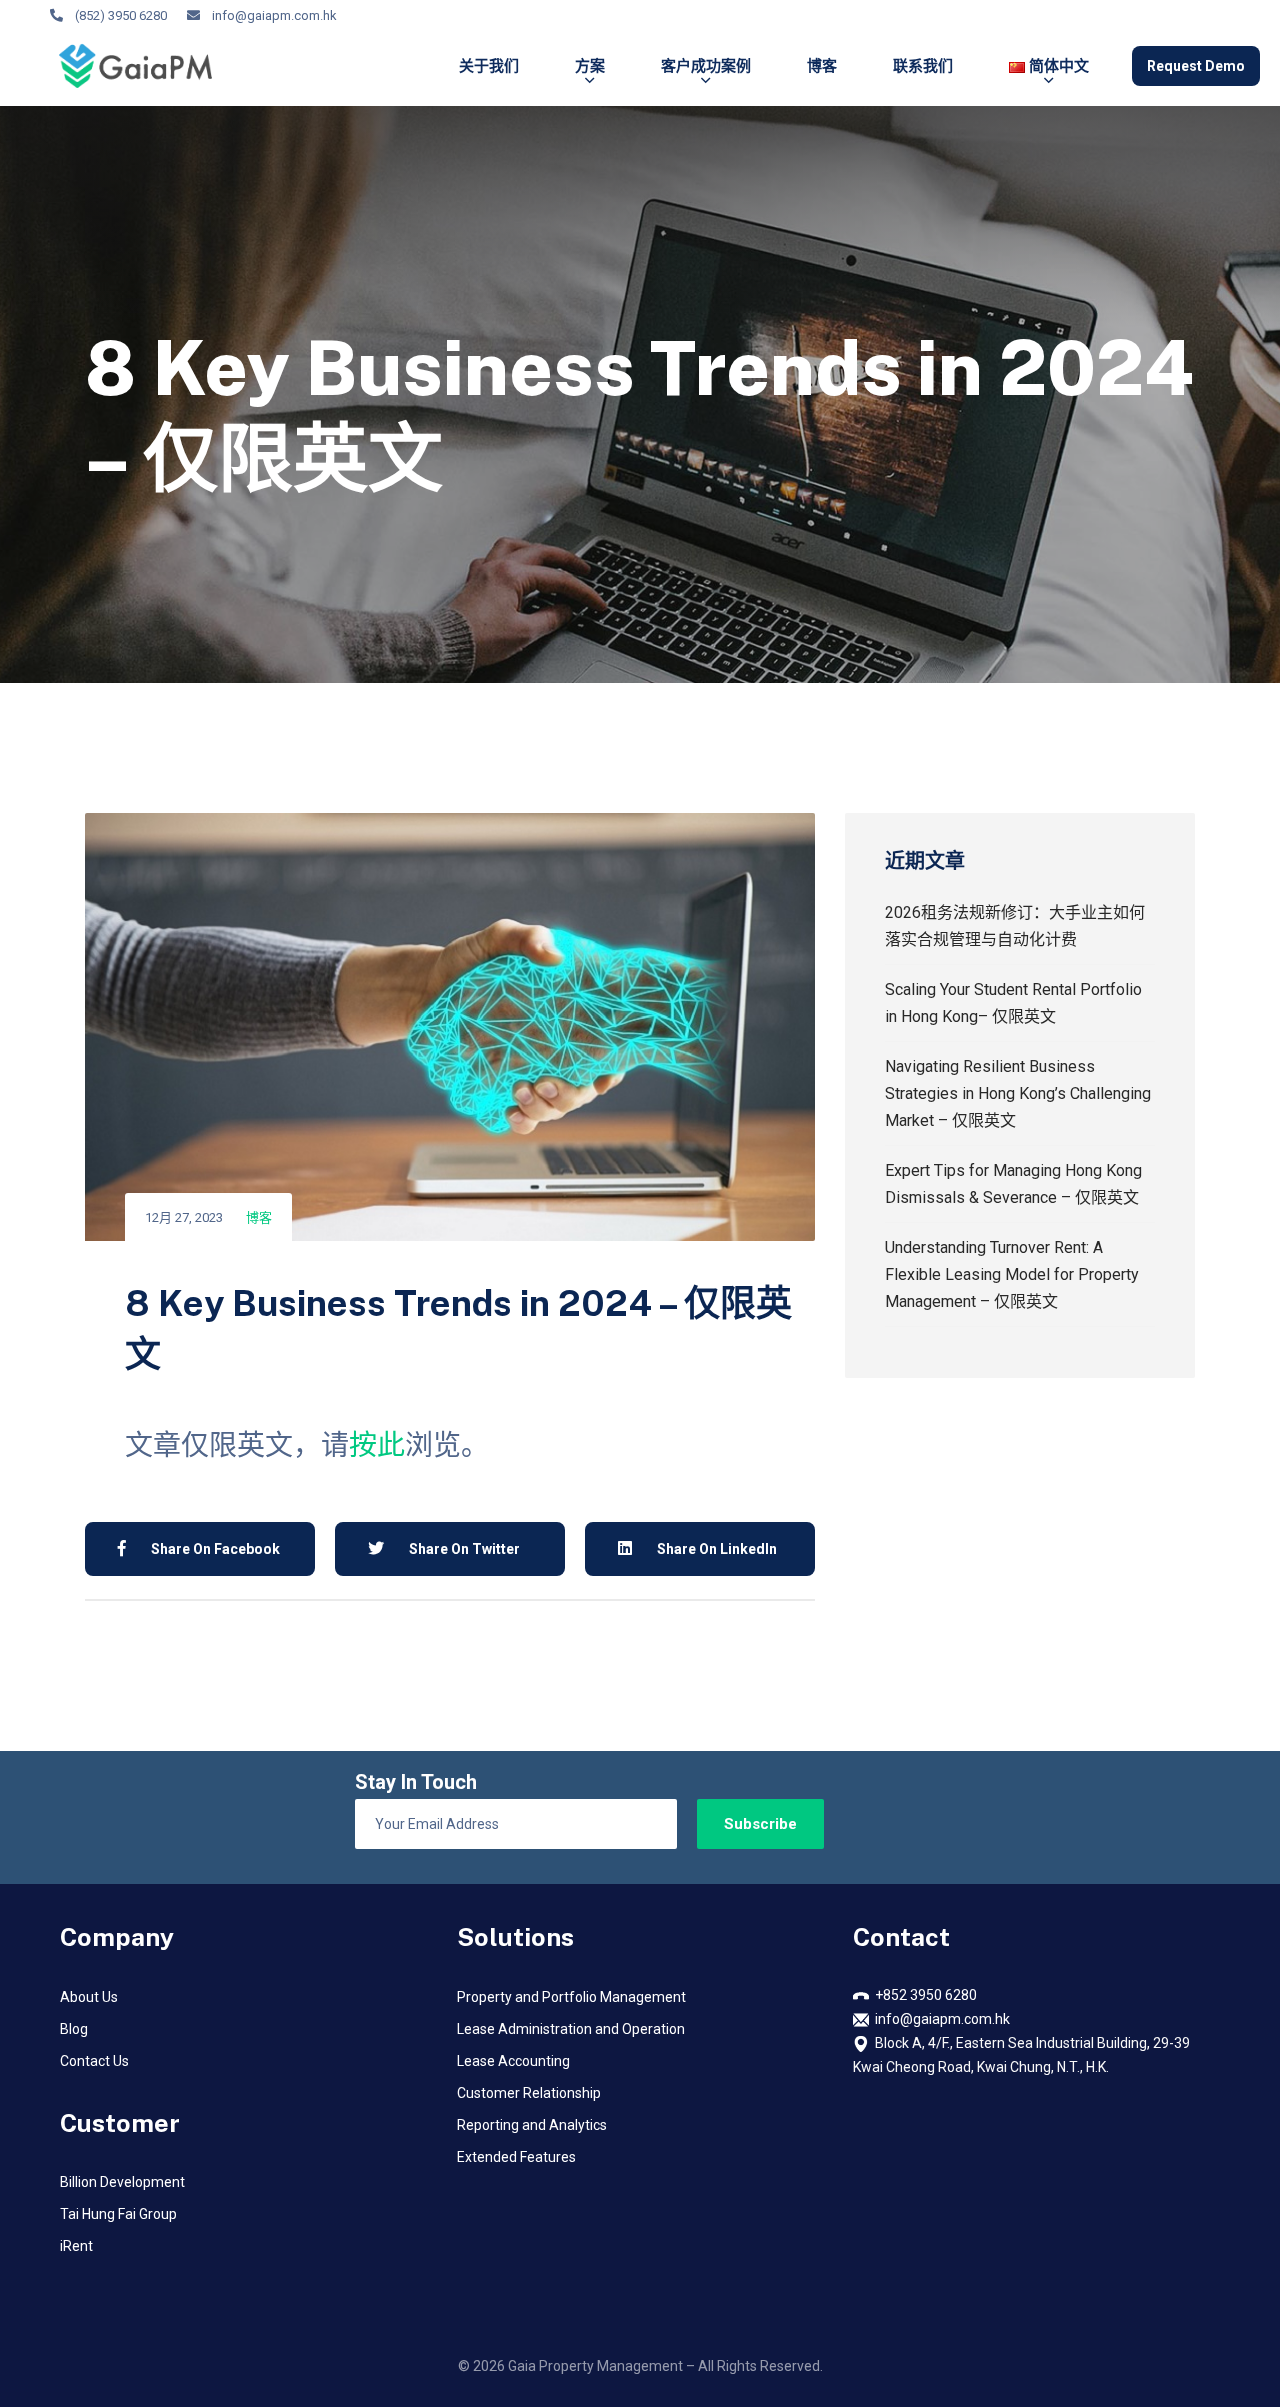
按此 (377, 1445)
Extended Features (516, 2157)
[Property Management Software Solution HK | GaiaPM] (135, 66)
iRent (76, 2246)
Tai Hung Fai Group (118, 2214)
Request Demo (1196, 66)
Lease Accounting (513, 2061)
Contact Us (94, 2061)
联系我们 (923, 66)
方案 (590, 66)
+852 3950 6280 (923, 1995)
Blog (74, 2029)
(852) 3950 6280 (121, 15)
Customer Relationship (529, 2093)
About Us (89, 1997)
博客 (822, 66)
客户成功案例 (706, 66)
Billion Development (122, 2182)
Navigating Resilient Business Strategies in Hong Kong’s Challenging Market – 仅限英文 (1018, 1093)
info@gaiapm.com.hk (274, 15)
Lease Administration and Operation (571, 2029)
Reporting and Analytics (532, 2125)
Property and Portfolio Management (571, 1997)
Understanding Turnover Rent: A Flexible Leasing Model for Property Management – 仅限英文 (1012, 1274)
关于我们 (489, 66)
